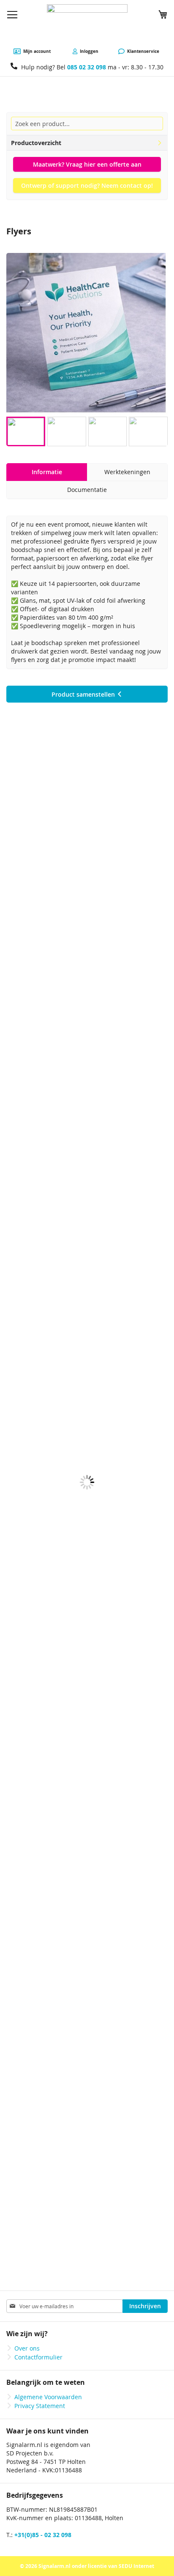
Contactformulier (38, 2357)
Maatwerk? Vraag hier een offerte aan (87, 164)
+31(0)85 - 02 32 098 (43, 2535)
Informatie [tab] (47, 472)
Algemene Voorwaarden (48, 2397)
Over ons (27, 2348)
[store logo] (87, 24)
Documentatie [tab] (87, 490)
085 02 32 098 (87, 67)
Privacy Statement (40, 2406)
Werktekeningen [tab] (127, 472)
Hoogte (20, 1058)
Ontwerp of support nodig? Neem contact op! (87, 185)
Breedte (21, 1036)
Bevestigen (45, 1079)
